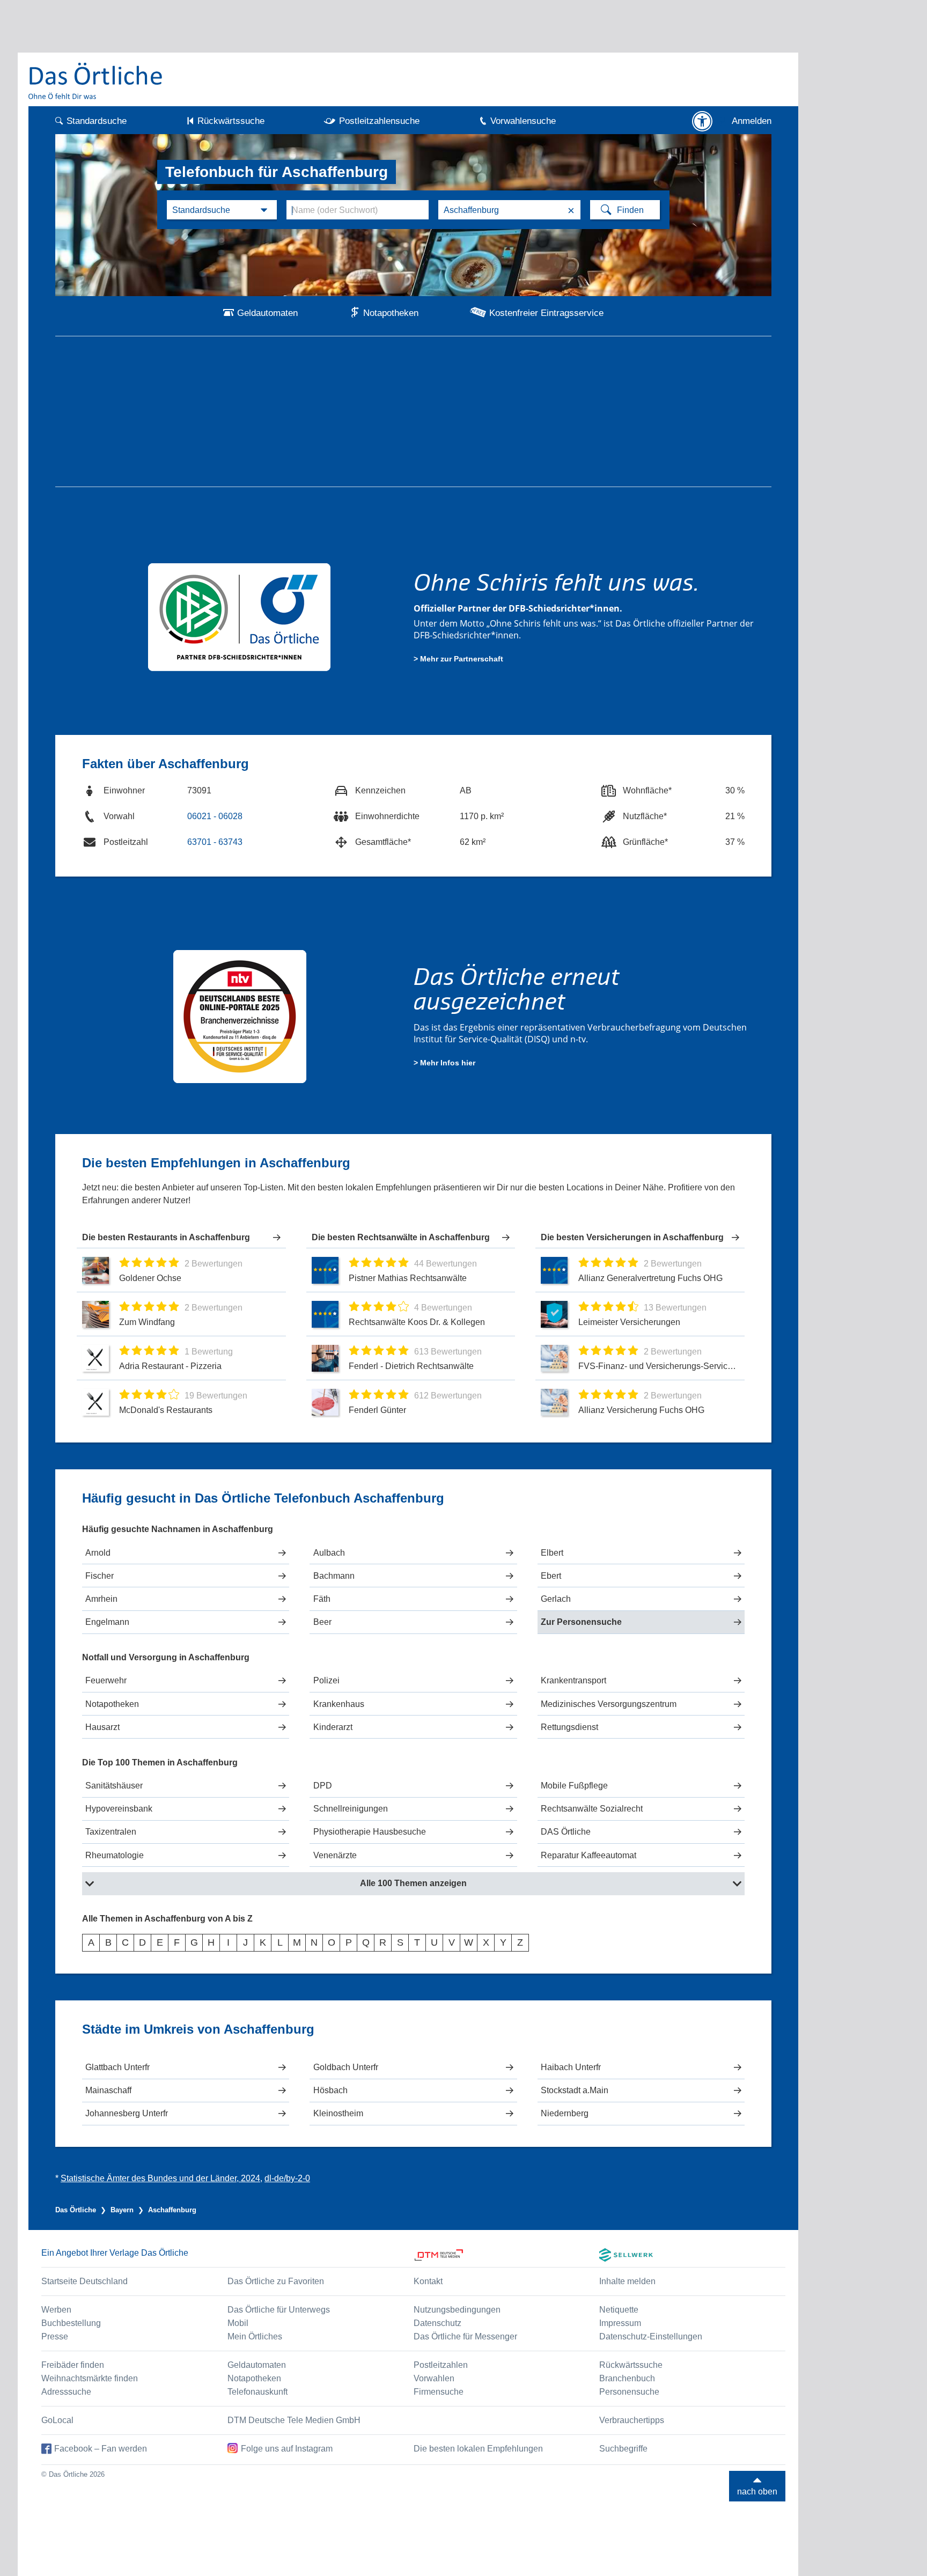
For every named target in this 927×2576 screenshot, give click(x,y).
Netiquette (619, 2310)
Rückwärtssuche (231, 121)
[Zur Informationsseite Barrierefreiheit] (702, 121)
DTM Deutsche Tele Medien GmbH (294, 2420)
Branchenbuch (627, 2378)
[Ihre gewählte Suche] (222, 210)
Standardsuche (97, 121)
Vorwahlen (434, 2378)
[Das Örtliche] (96, 81)
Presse (55, 2336)
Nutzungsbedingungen (457, 2310)
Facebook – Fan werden (101, 2449)
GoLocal (57, 2420)
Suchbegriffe (623, 2449)
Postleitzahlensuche (379, 121)
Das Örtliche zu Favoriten (276, 2281)
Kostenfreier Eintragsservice (546, 313)
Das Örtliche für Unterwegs (279, 2310)
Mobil (238, 2323)
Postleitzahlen (441, 2365)
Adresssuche (66, 2392)
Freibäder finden (73, 2365)
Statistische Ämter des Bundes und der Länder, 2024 (160, 2178)
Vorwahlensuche (523, 121)
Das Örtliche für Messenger (465, 2336)
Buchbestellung (71, 2323)
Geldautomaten (267, 313)
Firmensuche (439, 2392)
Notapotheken (391, 313)
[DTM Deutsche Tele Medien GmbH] (507, 2255)
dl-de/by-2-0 (287, 2178)
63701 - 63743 (215, 842)
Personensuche (629, 2392)
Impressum (620, 2323)
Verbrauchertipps (632, 2420)
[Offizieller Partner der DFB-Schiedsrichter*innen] (240, 616)
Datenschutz (437, 2323)
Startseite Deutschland (84, 2281)
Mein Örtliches (255, 2336)
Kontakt (428, 2281)
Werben (56, 2310)
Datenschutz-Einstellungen (651, 2336)
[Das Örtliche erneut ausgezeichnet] (240, 1015)
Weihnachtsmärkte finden (90, 2378)
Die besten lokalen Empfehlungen (478, 2449)
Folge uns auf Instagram (287, 2449)
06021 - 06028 (215, 816)
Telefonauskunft (257, 2392)
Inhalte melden (627, 2281)
